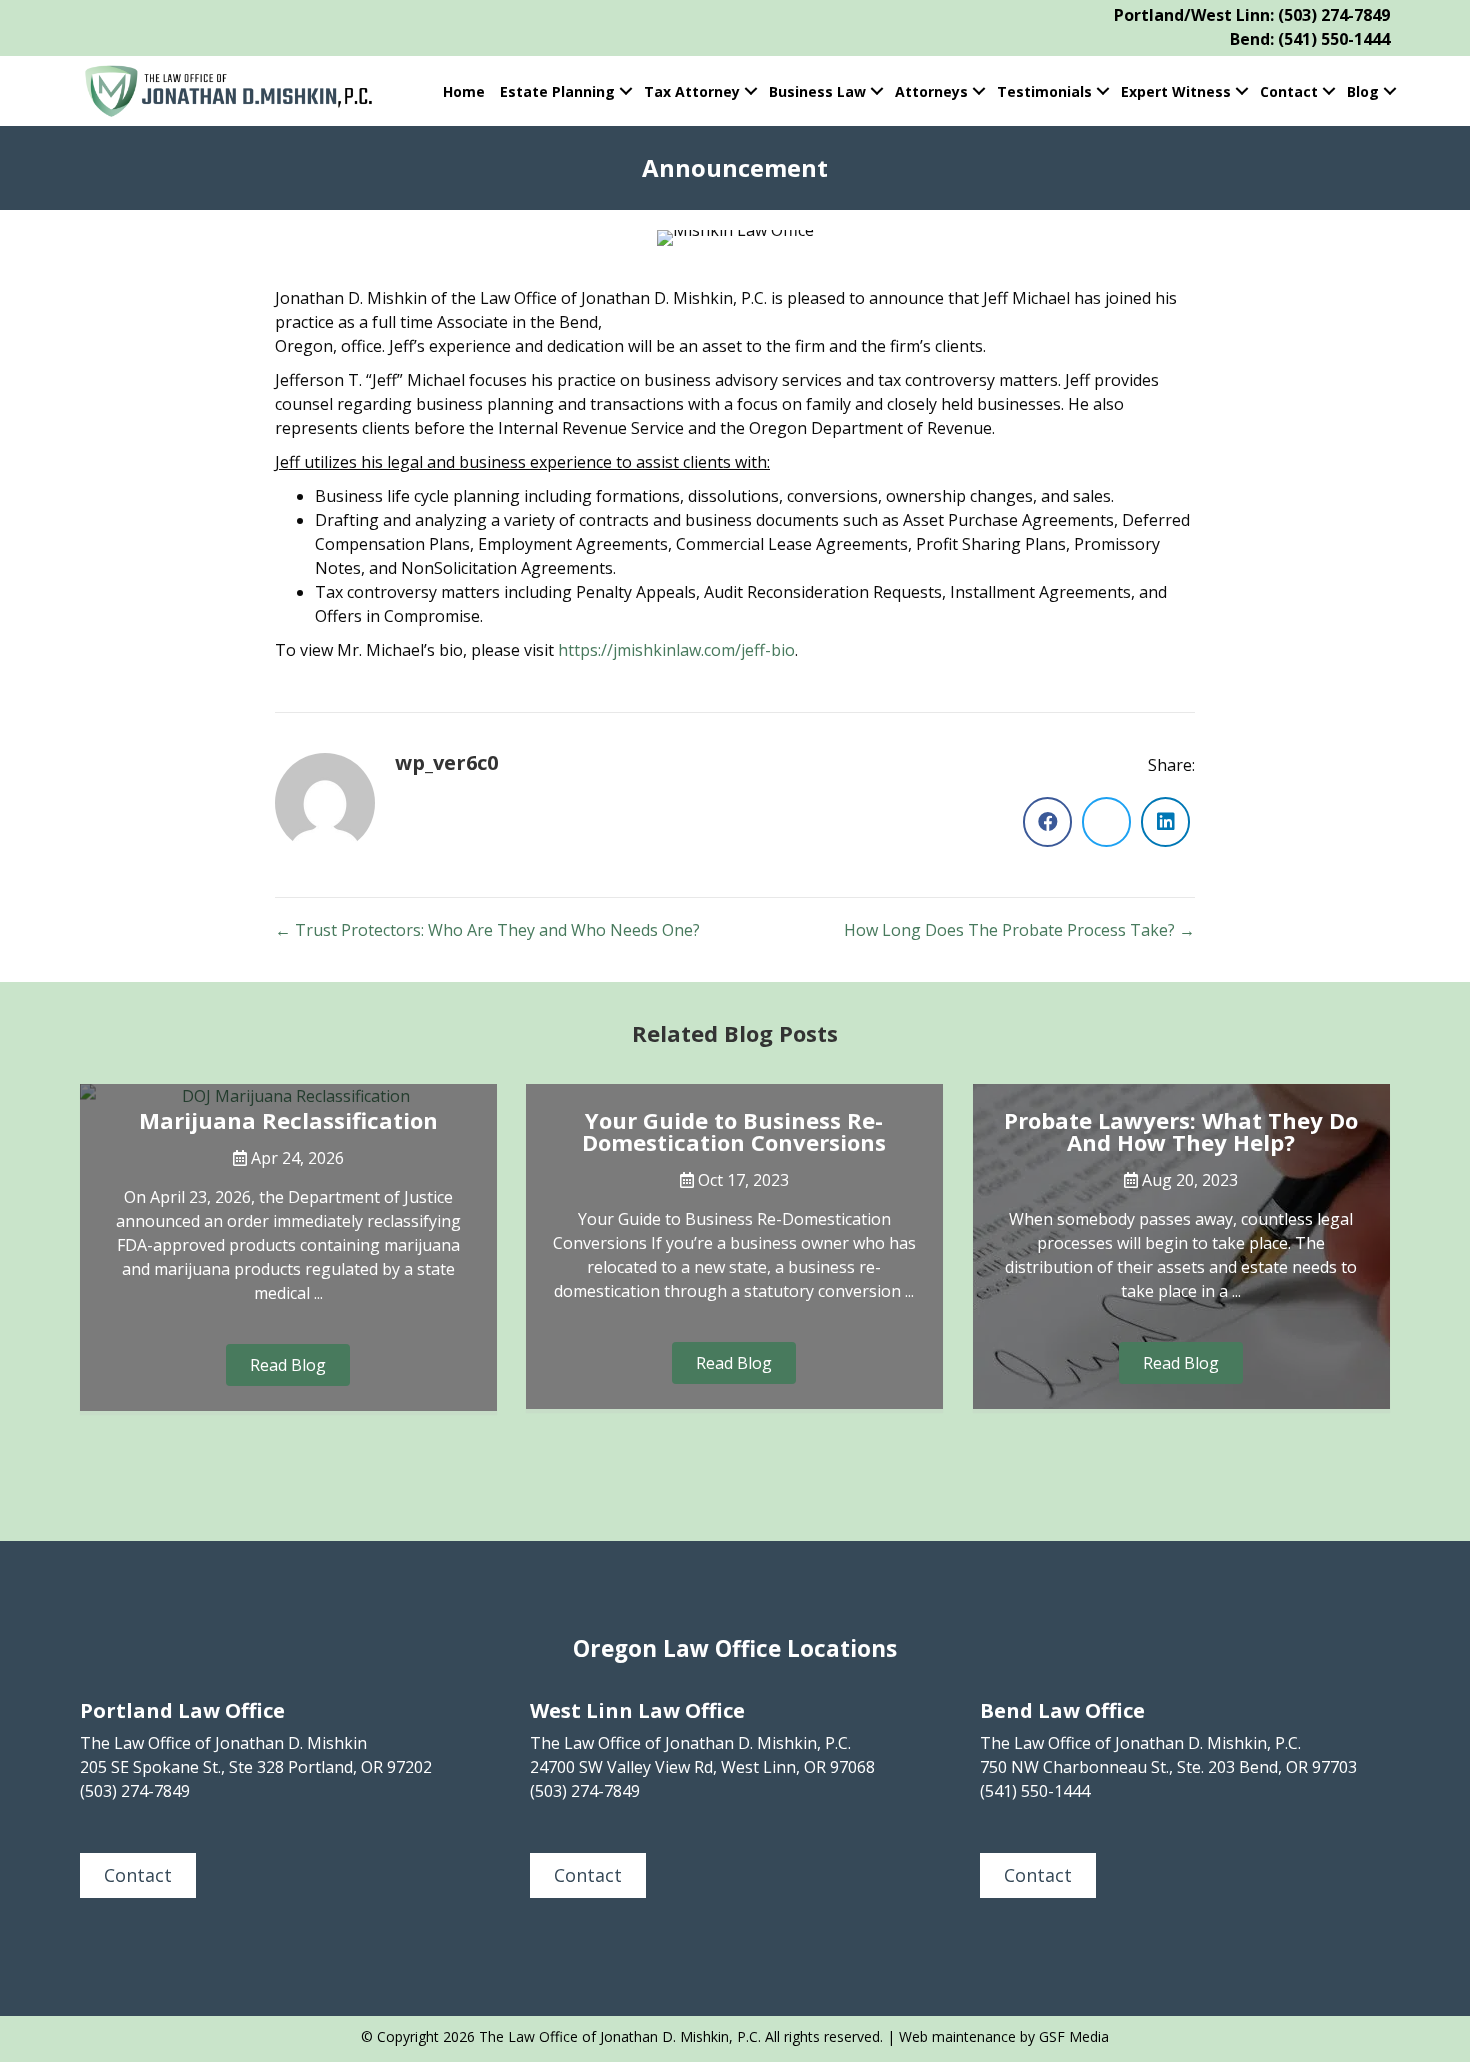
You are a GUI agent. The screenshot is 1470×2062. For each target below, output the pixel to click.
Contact (1289, 91)
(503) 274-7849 (1334, 15)
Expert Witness (1176, 91)
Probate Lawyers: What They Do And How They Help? (1181, 1131)
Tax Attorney (692, 91)
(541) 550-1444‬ (1035, 1791)
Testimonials (1044, 91)
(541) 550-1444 (1334, 39)
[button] (625, 91)
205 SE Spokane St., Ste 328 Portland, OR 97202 (256, 1767)
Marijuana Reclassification (288, 1120)
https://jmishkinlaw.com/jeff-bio (676, 650)
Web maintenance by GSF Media (1004, 2036)
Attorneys (931, 91)
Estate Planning (557, 91)
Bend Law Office (1062, 1710)
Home (464, 91)
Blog (1363, 91)
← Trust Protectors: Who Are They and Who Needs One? (487, 930)
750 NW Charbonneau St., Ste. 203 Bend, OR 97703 (1168, 1767)
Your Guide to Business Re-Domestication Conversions (734, 1131)
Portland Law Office (182, 1710)
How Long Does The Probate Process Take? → (1019, 930)
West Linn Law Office (637, 1710)
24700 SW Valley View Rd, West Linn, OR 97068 (702, 1767)
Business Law (817, 91)
